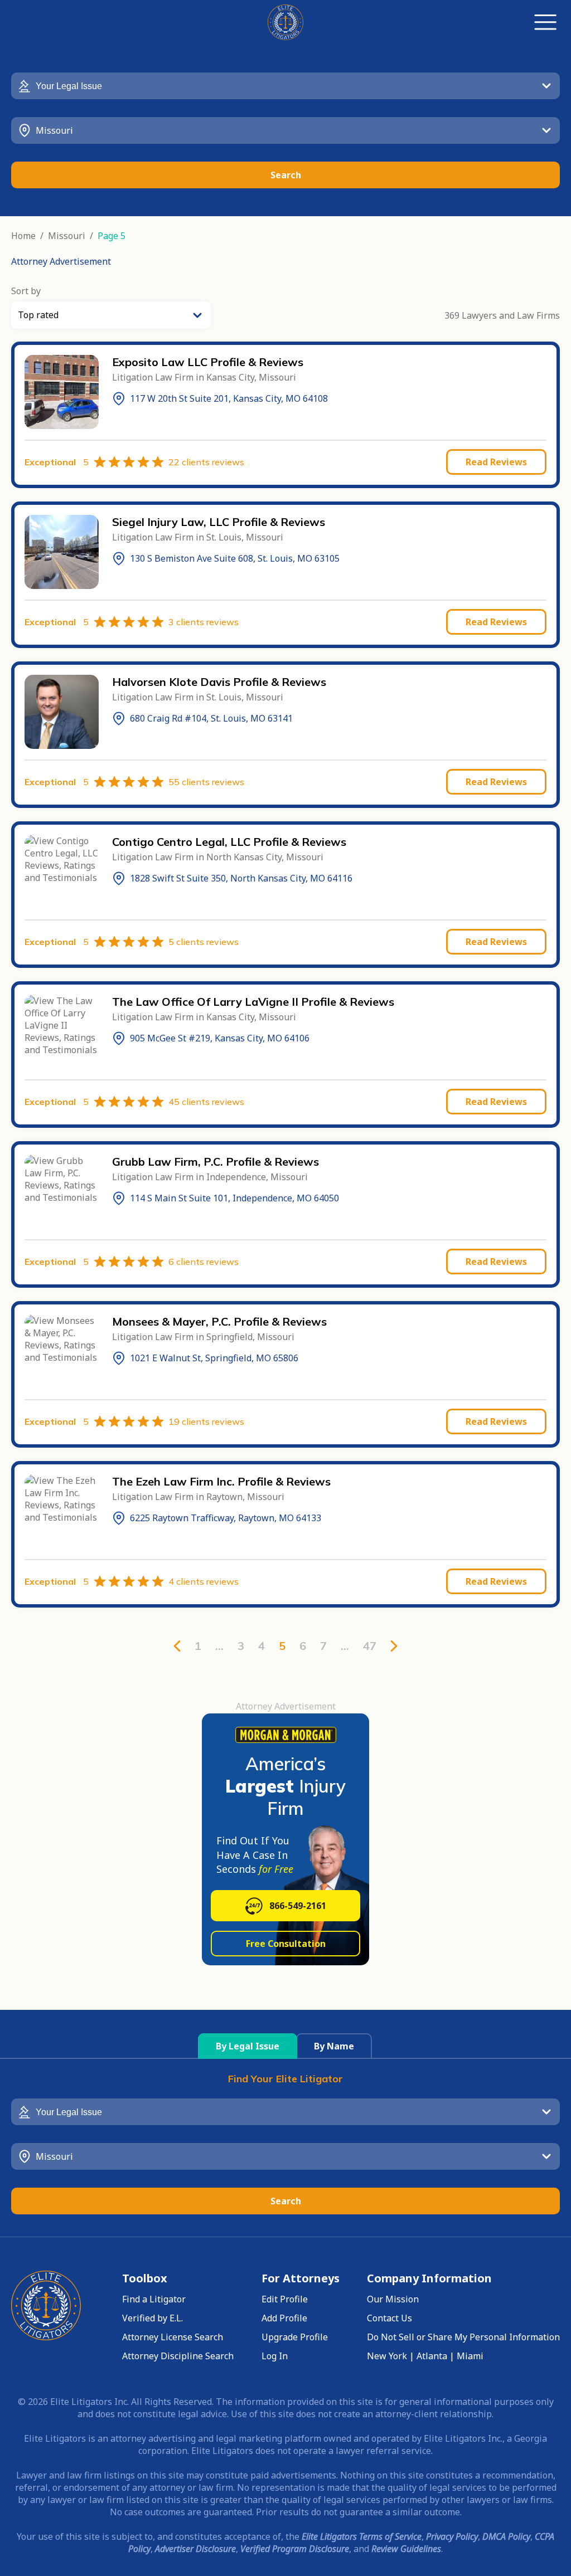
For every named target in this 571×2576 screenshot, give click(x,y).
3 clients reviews (204, 622)
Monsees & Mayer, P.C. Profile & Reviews (219, 1321)
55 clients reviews (206, 782)
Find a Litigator (154, 2299)
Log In (275, 2356)
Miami (470, 2356)
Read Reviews (496, 462)
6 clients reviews (204, 1262)
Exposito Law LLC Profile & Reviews (208, 362)
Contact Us (389, 2318)
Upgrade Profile (295, 2337)
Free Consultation (286, 1944)
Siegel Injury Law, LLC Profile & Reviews (219, 522)
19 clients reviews (206, 1421)
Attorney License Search (173, 2337)
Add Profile (284, 2318)
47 (370, 1646)
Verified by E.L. (153, 2318)
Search (286, 175)
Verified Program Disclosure (295, 2549)
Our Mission (393, 2299)
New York (387, 2356)
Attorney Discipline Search (178, 2356)
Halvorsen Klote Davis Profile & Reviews (219, 682)
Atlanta (432, 2356)
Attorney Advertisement (61, 261)
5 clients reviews (204, 942)
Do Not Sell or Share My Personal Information (463, 2337)
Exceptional (57, 462)
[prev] (177, 1646)
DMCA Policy (506, 2536)
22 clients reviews (206, 462)
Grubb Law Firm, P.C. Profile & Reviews (216, 1162)
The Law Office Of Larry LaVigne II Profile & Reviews (253, 1002)
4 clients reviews (204, 1581)
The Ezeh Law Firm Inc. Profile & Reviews (221, 1481)
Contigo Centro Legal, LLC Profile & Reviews (229, 842)
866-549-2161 (298, 1906)
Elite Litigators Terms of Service (362, 2536)
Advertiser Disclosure (195, 2549)
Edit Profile (285, 2299)
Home (23, 236)
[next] (394, 1646)
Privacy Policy (452, 2536)
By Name (334, 2046)
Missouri (67, 236)
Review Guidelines (406, 2549)
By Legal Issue (248, 2046)
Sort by (26, 291)
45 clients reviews (206, 1102)
